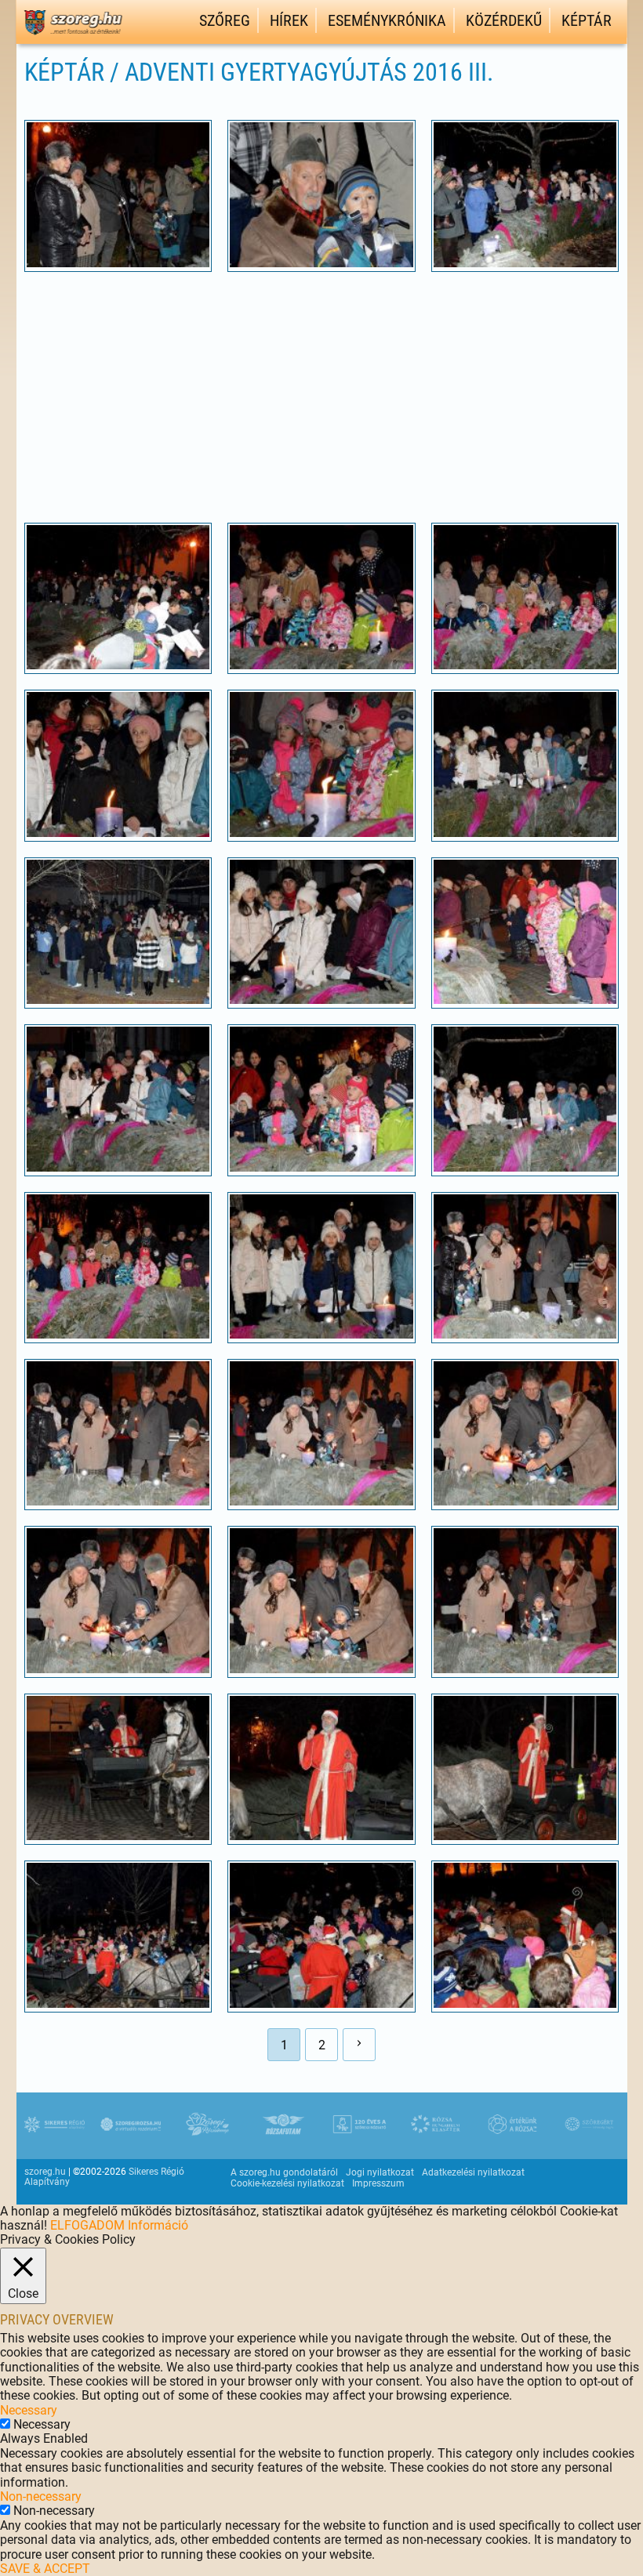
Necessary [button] (29, 2410)
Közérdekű (504, 20)
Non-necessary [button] (41, 2496)
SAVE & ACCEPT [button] (45, 2569)
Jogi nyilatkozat (380, 2172)
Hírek (289, 20)
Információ (158, 2225)
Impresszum (378, 2183)
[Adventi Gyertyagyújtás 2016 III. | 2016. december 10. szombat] (118, 263)
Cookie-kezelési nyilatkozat (287, 2183)
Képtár (587, 20)
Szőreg (225, 20)
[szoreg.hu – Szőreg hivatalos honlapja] (73, 37)
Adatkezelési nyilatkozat (473, 2172)
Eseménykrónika (387, 20)
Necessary (42, 2424)
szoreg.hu (45, 2172)
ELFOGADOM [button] (87, 2225)
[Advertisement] (322, 397)
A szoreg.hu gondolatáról (284, 2172)
